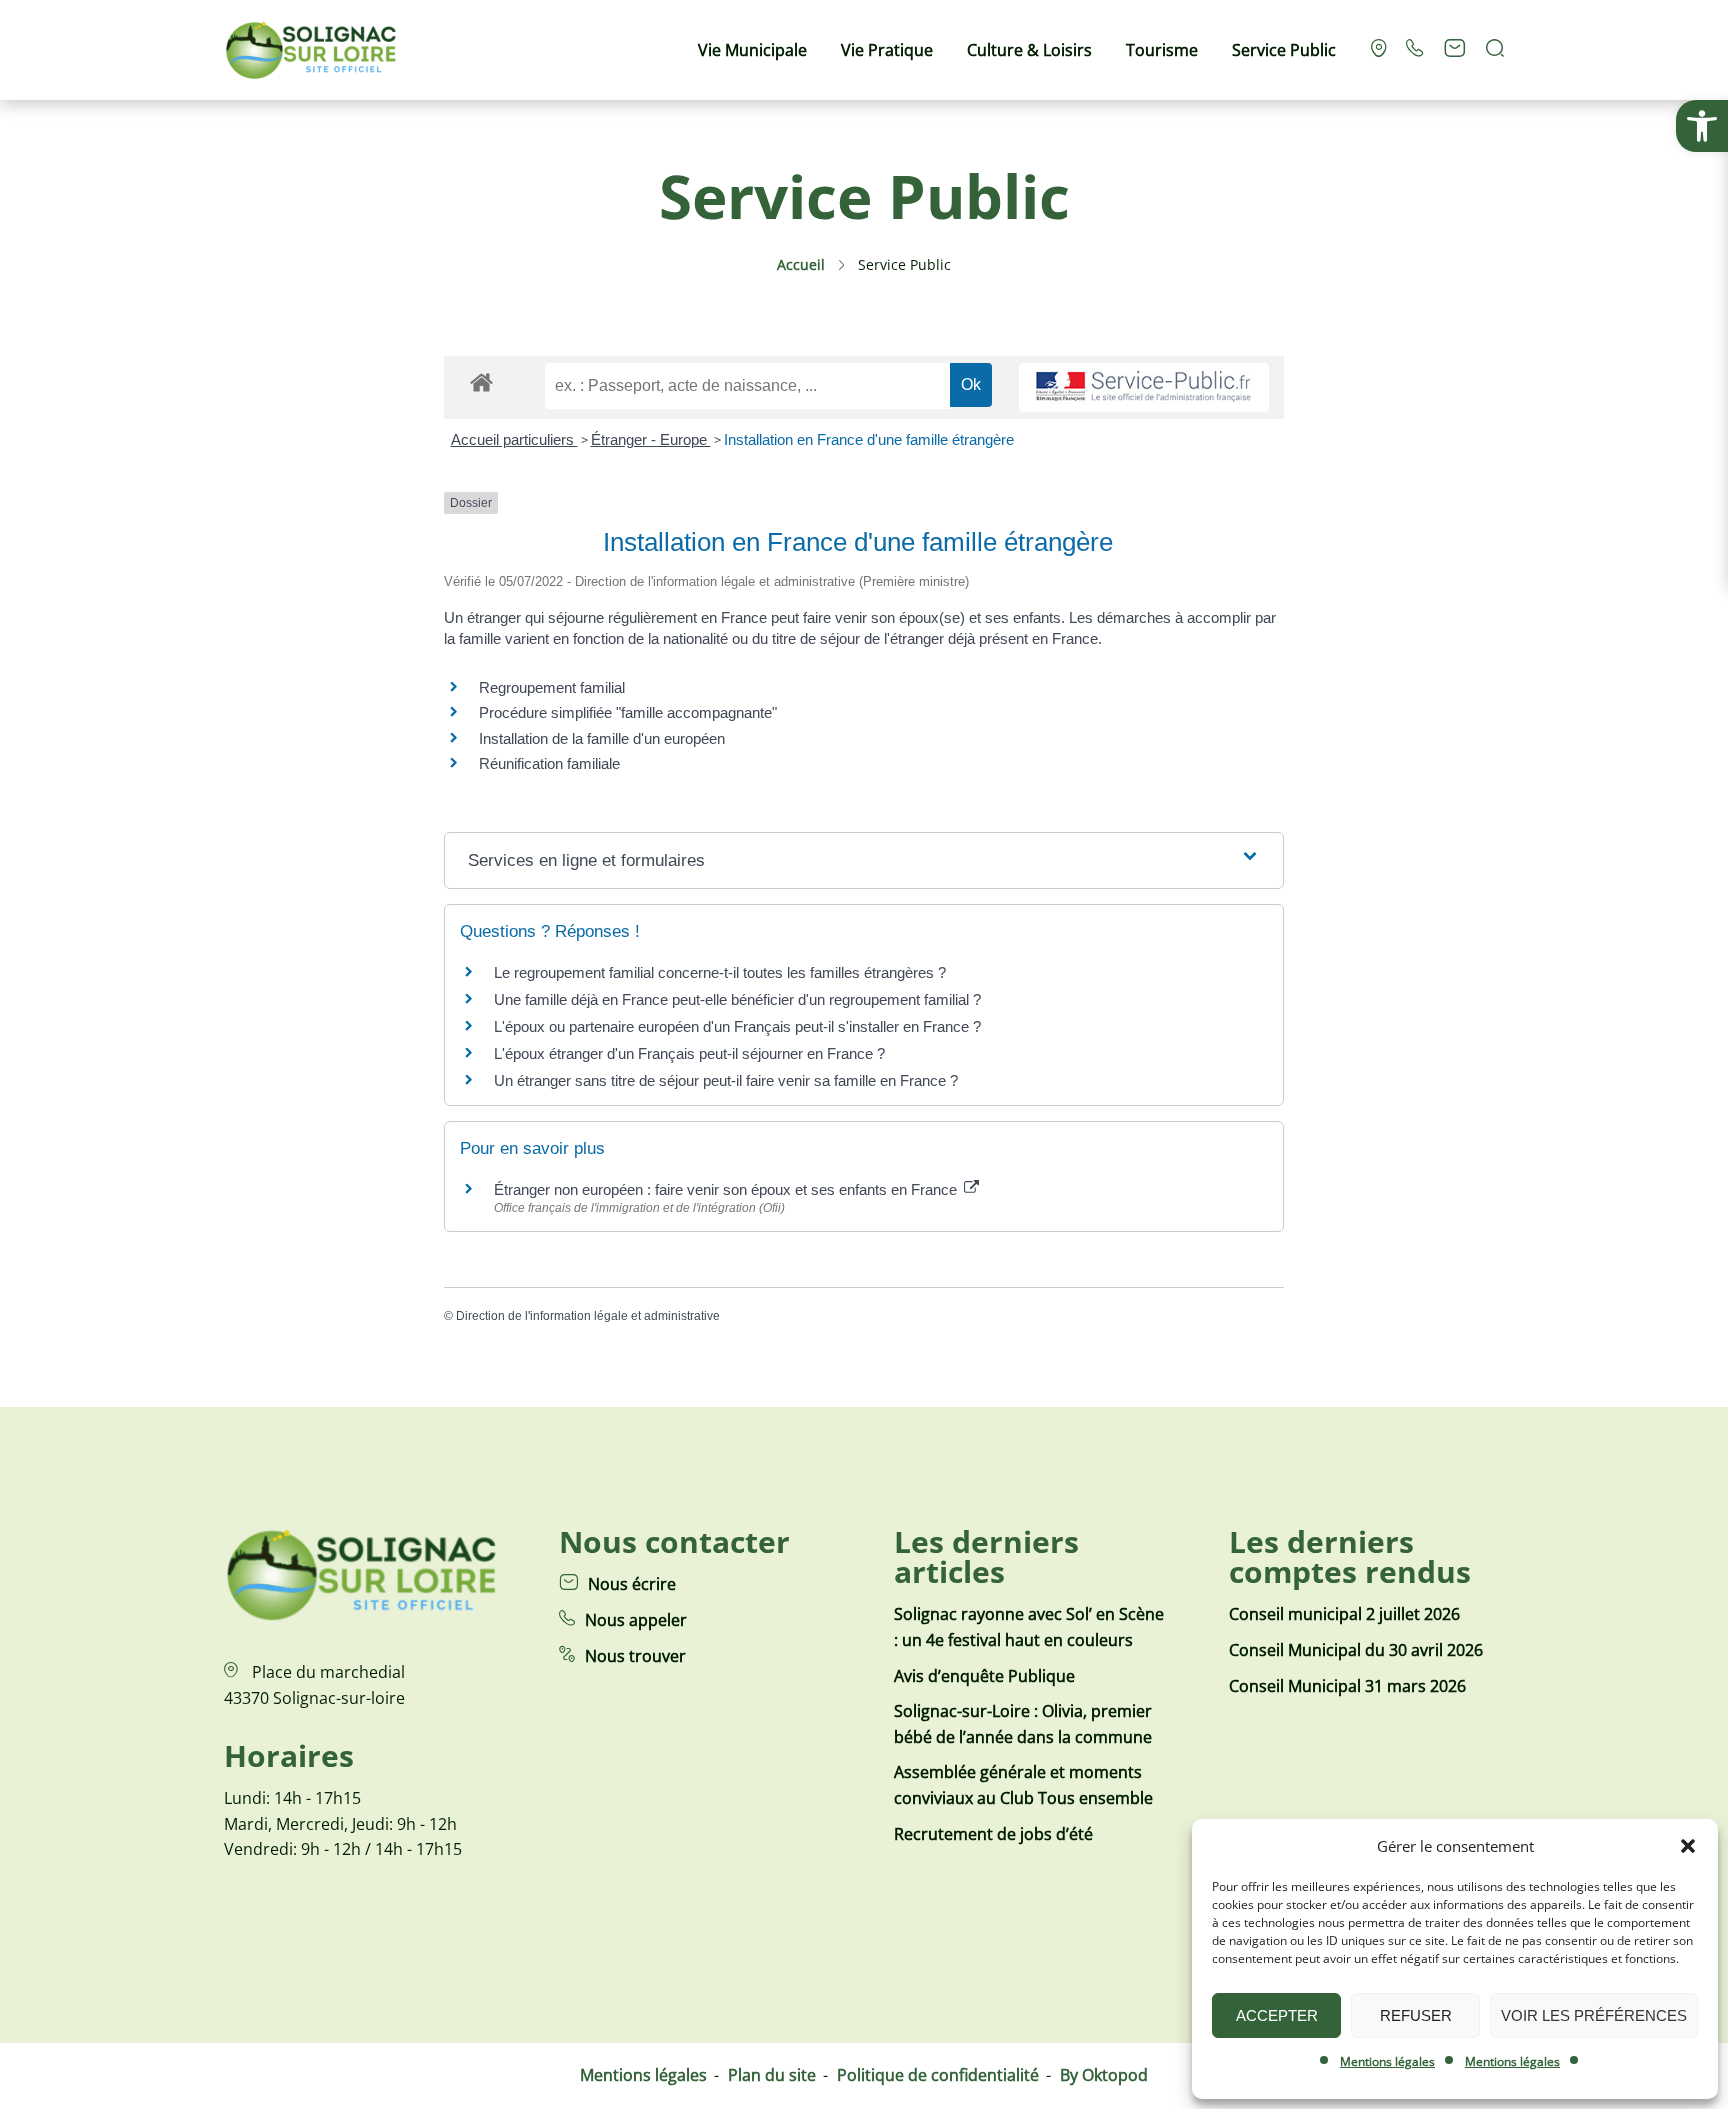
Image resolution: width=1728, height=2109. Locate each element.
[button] (1702, 126)
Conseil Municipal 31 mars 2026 (1347, 1686)
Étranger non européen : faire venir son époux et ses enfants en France (727, 1189)
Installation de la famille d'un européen (602, 738)
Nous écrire (632, 1584)
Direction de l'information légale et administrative (588, 1316)
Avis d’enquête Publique (984, 1676)
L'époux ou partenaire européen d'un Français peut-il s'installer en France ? (737, 1026)
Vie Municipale (752, 50)
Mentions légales (1387, 2061)
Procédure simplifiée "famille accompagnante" (628, 712)
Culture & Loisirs (1029, 50)
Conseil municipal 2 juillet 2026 (1344, 1614)
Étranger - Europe (651, 439)
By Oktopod (1104, 2075)
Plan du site (772, 2075)
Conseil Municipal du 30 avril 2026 (1356, 1650)
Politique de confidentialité (938, 2075)
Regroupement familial (552, 687)
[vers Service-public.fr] (1144, 387)
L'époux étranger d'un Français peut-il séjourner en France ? (689, 1053)
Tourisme (1162, 50)
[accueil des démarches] (481, 381)
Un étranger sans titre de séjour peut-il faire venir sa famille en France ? (726, 1080)
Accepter (1277, 2015)
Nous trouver (635, 1656)
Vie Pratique (887, 50)
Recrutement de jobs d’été (993, 1834)
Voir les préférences (1594, 2015)
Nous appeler (636, 1620)
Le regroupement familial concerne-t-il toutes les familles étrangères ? (720, 972)
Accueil (801, 264)
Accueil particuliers (514, 439)
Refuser (1416, 2015)
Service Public (1284, 50)
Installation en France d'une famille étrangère (869, 439)
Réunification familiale (549, 763)
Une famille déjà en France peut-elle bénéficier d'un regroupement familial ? (737, 999)
